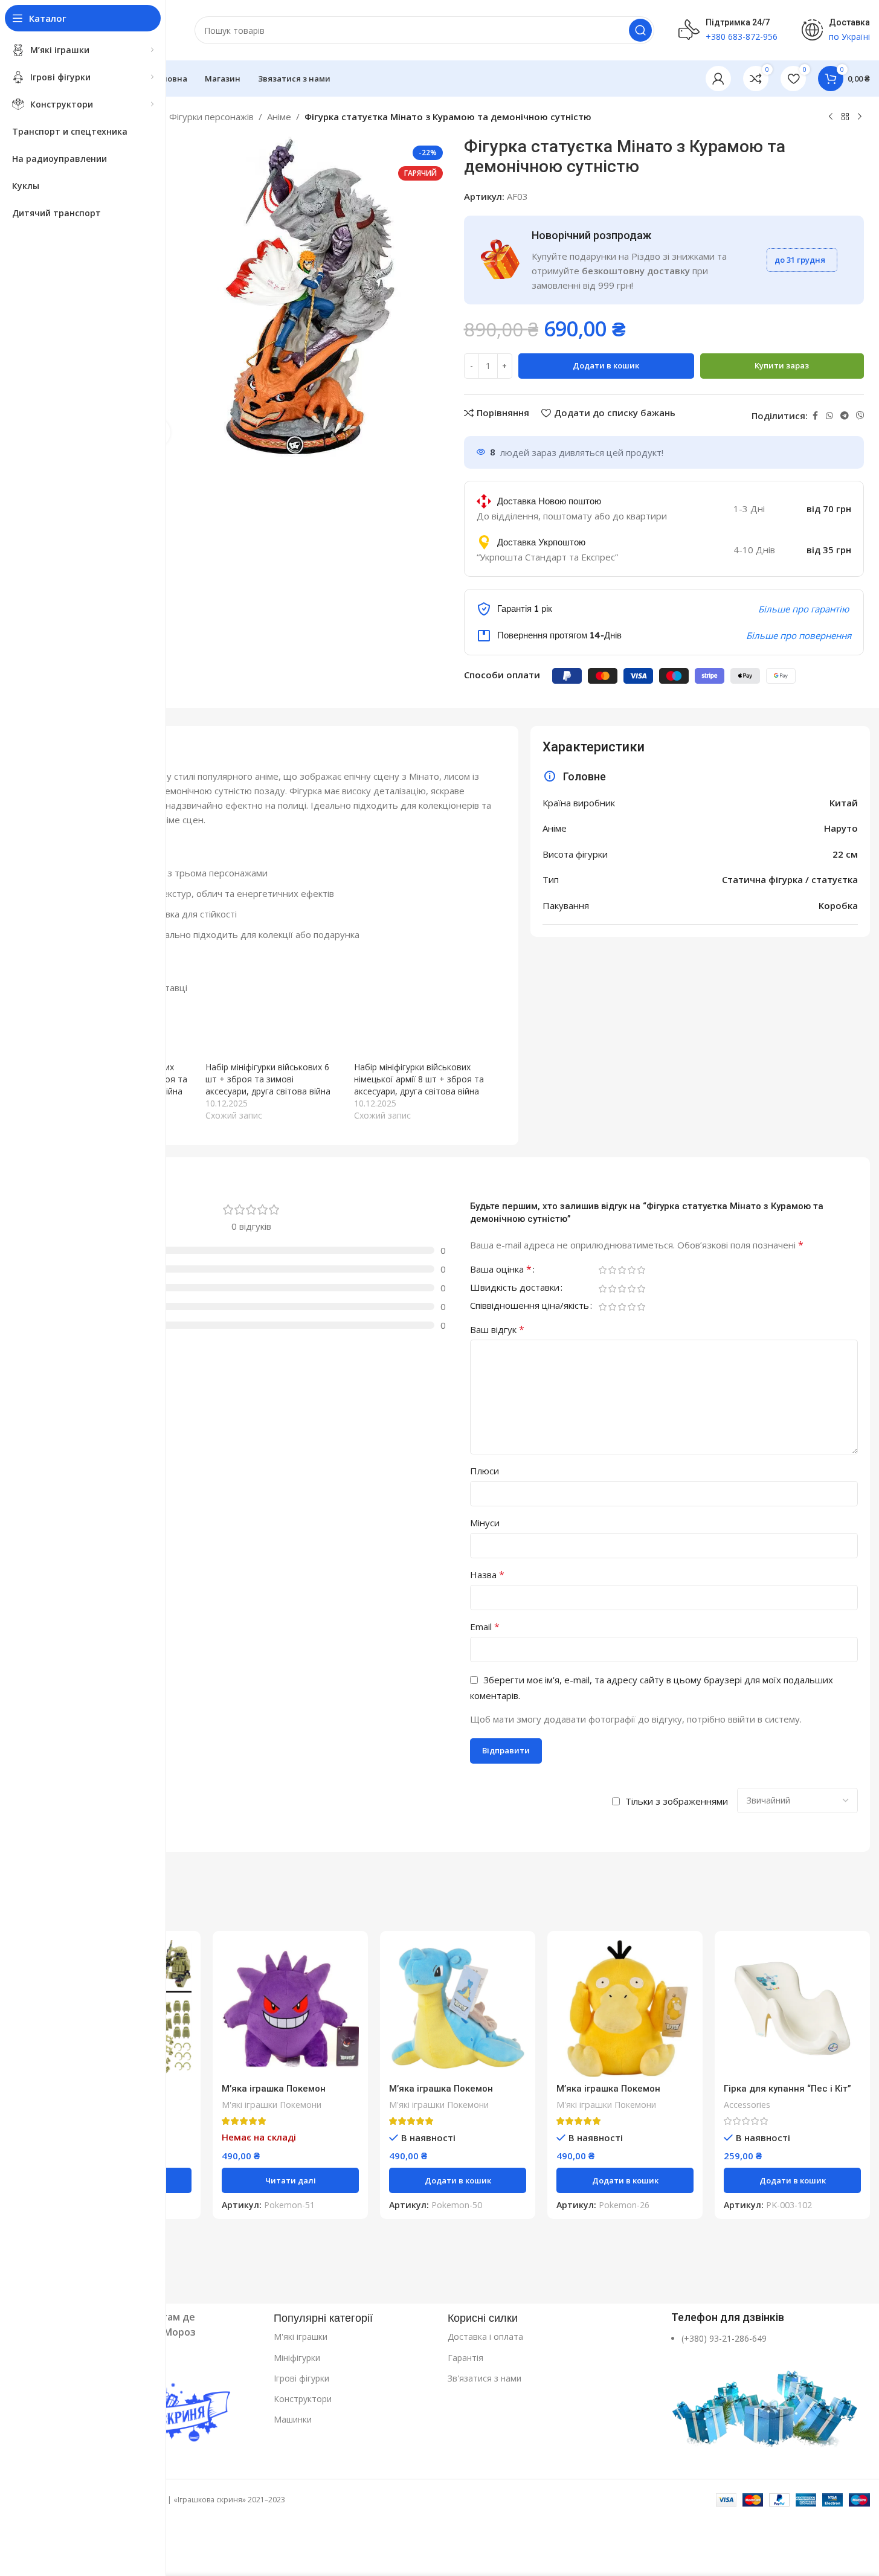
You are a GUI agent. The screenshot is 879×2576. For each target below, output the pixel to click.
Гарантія (465, 2358)
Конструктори (303, 2399)
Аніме (279, 117)
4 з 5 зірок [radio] (632, 1270)
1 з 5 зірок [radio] (603, 1270)
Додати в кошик (606, 365)
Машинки (293, 2419)
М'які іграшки (301, 2337)
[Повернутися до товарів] (845, 117)
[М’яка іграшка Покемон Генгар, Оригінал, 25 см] (290, 2009)
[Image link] (766, 2402)
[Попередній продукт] (831, 117)
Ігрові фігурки (301, 2378)
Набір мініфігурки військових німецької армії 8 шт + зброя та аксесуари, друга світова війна (419, 1079)
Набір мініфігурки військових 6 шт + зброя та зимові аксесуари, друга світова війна (268, 1079)
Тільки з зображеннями (677, 1801)
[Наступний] (860, 117)
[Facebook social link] (815, 416)
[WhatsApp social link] (829, 416)
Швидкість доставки (515, 1288)
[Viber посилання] (860, 416)
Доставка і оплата (485, 2337)
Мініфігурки (297, 2358)
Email (485, 1627)
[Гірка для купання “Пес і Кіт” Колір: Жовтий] (792, 2009)
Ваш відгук (497, 1329)
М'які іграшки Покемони (272, 2105)
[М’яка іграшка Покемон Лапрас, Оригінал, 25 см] (458, 2009)
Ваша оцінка (501, 1270)
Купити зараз (782, 365)
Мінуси (485, 1523)
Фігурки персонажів (211, 117)
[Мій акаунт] (718, 79)
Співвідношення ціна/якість (530, 1306)
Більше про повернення (799, 635)
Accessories (747, 2105)
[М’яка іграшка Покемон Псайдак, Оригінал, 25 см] (625, 2009)
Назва (487, 1575)
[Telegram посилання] (845, 416)
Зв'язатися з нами (485, 2378)
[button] (458, 2180)
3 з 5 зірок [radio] (622, 1270)
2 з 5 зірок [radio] (613, 1270)
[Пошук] (640, 30)
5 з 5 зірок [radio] (642, 1270)
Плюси (485, 1471)
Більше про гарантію (803, 609)
